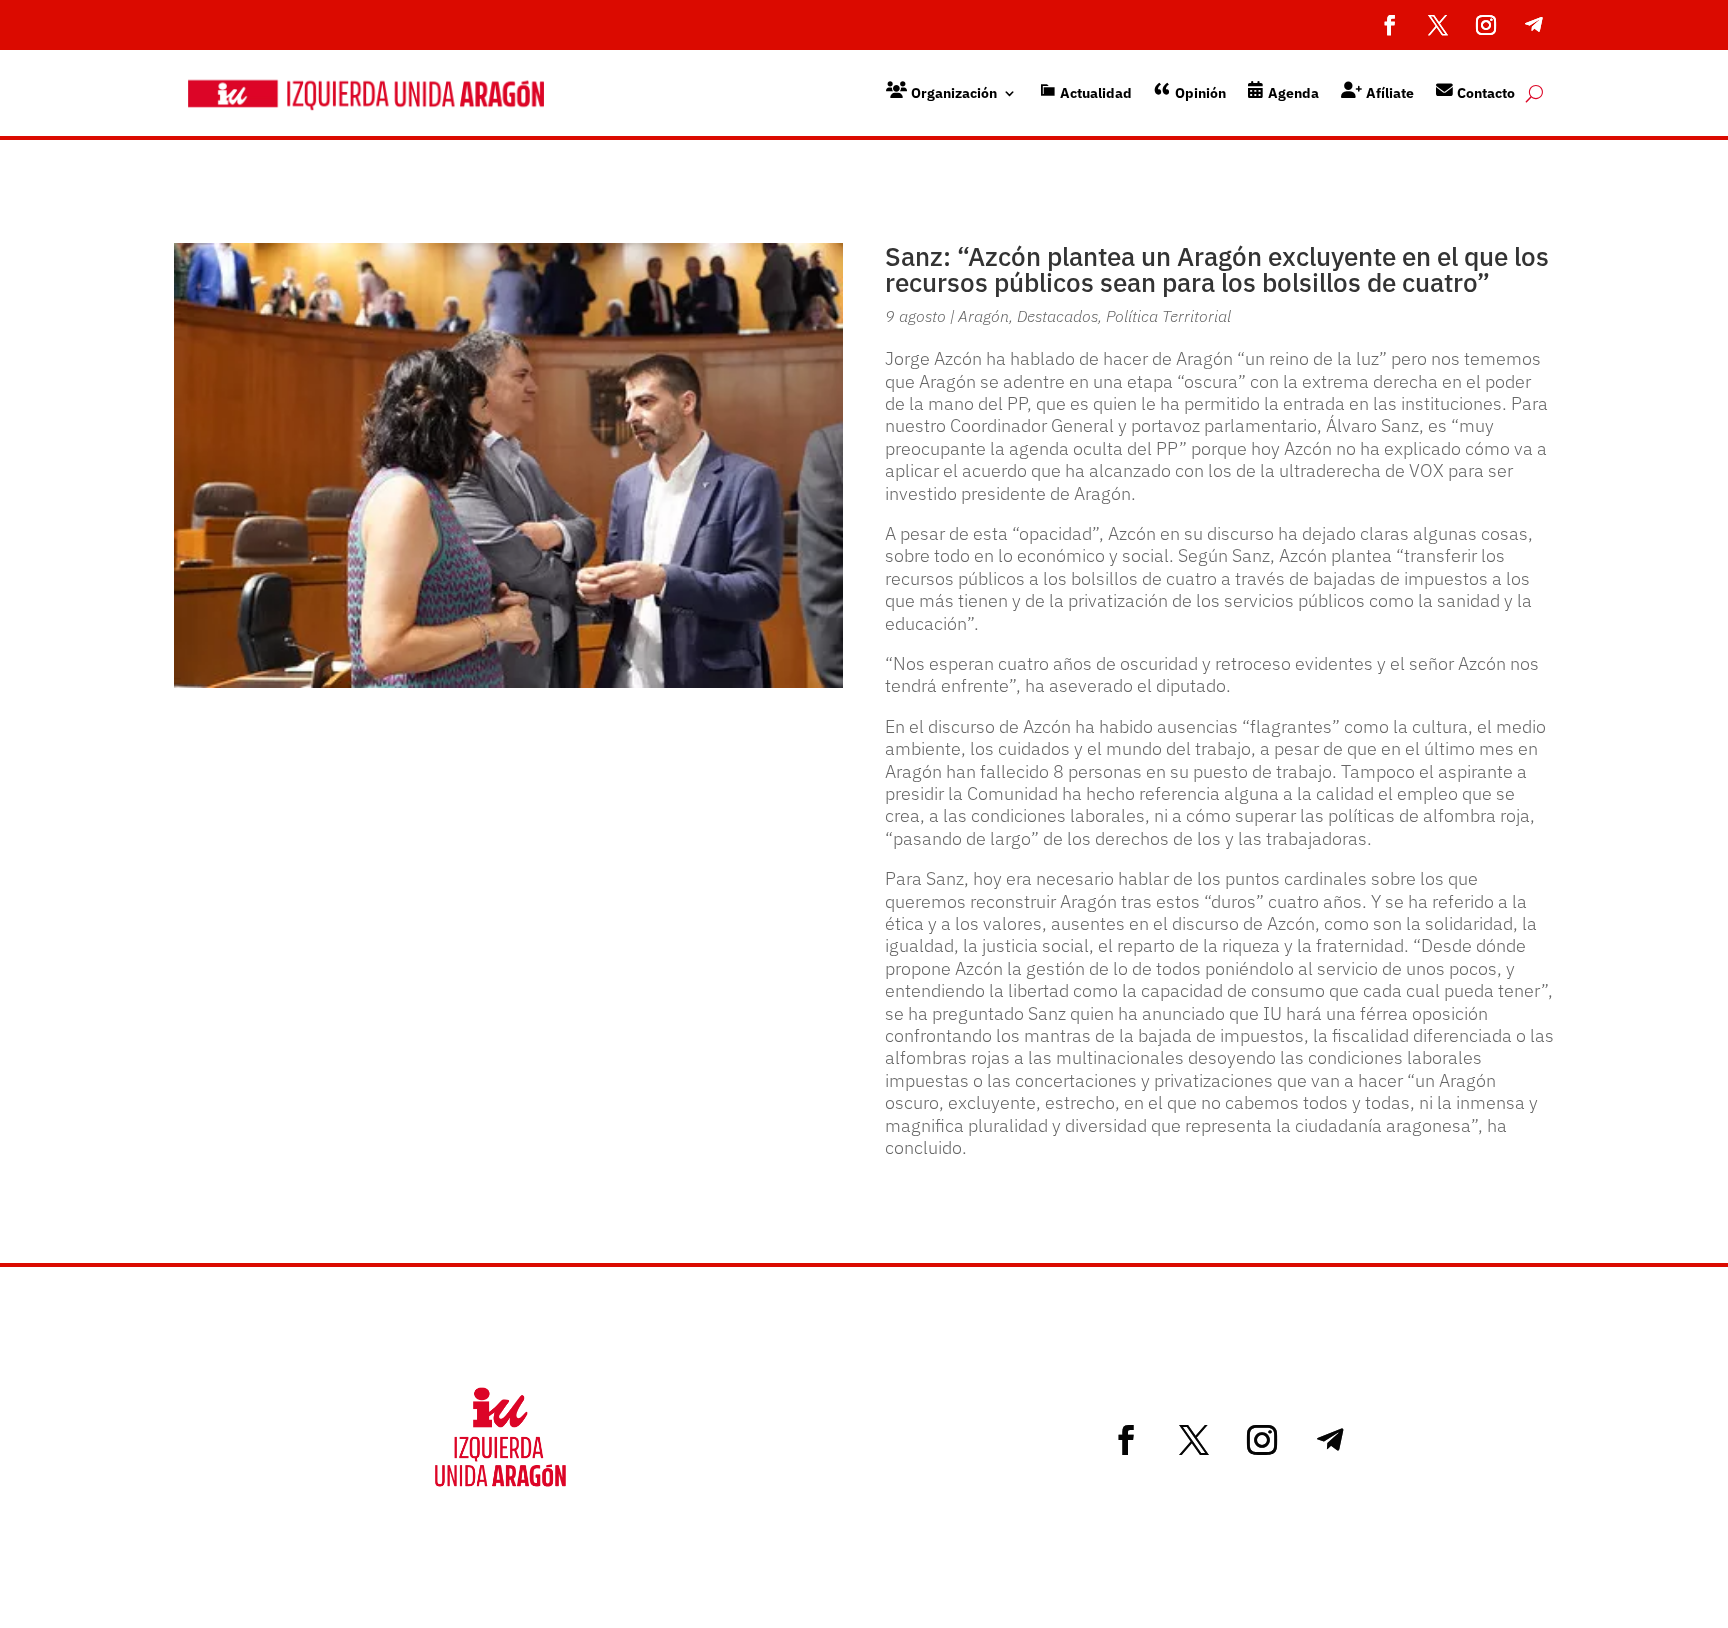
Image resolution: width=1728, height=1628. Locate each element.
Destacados (1057, 316)
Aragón (983, 316)
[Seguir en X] (1438, 25)
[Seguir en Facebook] (1390, 25)
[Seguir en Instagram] (1486, 25)
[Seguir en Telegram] (1534, 25)
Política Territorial (1168, 316)
